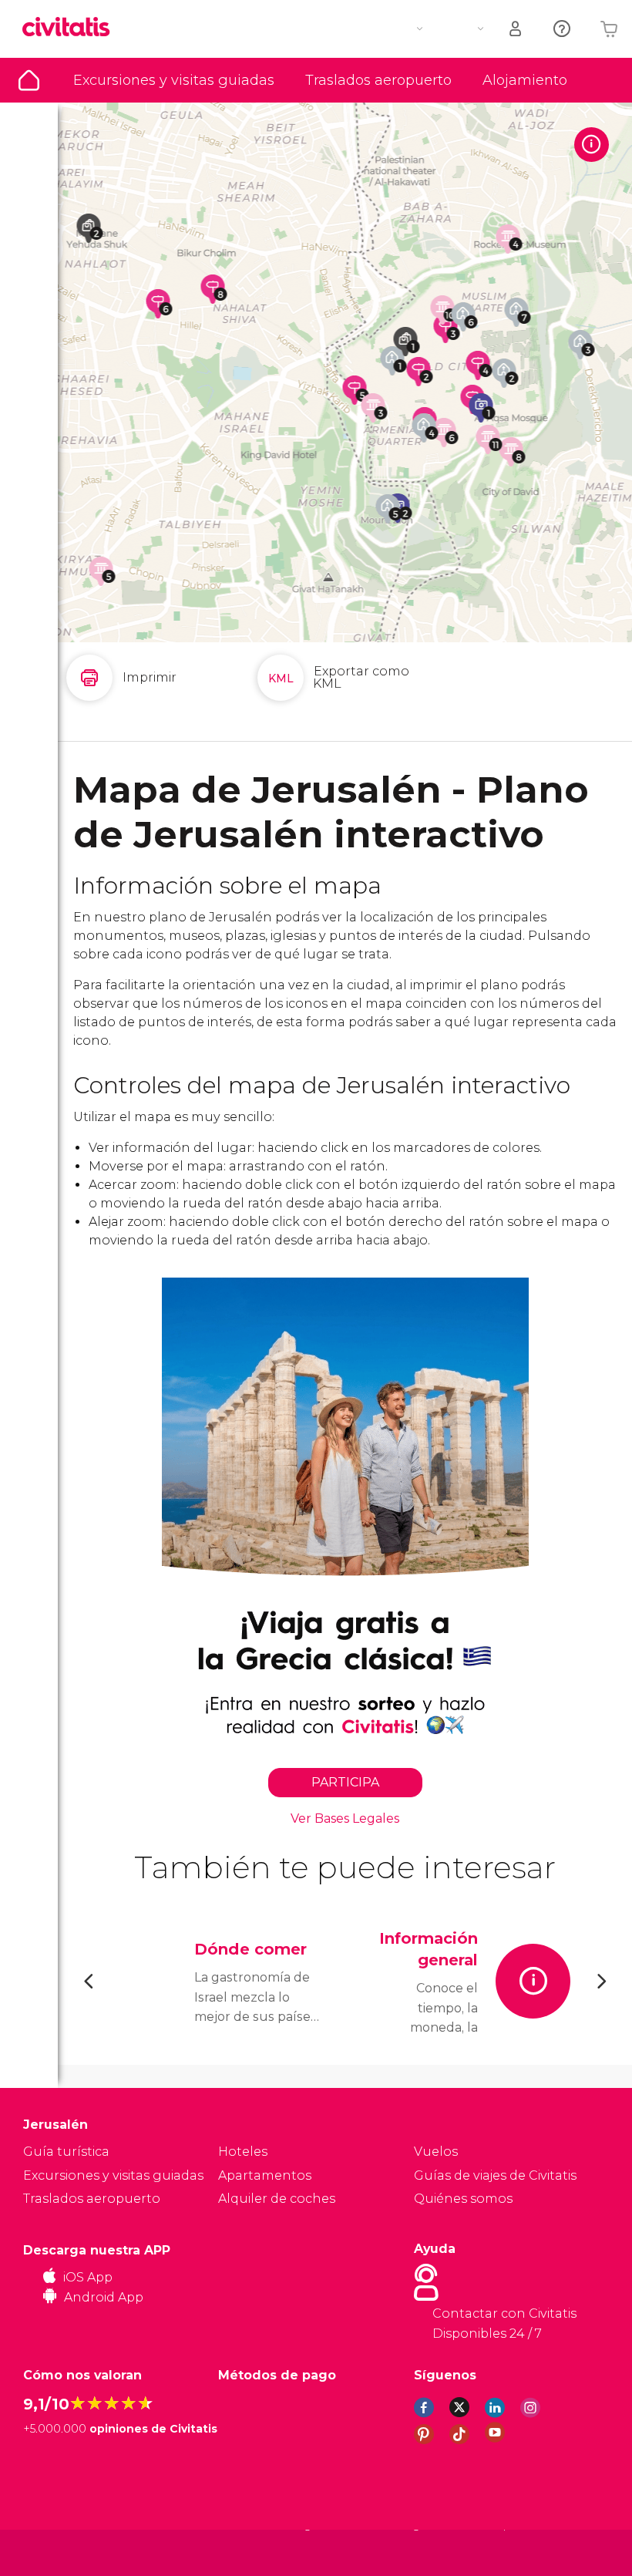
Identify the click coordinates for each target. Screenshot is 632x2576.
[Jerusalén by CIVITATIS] (72, 28)
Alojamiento (525, 80)
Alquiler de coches (277, 2199)
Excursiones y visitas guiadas (174, 80)
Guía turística (29, 80)
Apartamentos (265, 2175)
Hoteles (243, 2152)
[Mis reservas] (516, 29)
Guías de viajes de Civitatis (495, 2175)
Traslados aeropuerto (378, 80)
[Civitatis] (54, 2552)
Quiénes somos (463, 2199)
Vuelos (436, 2152)
